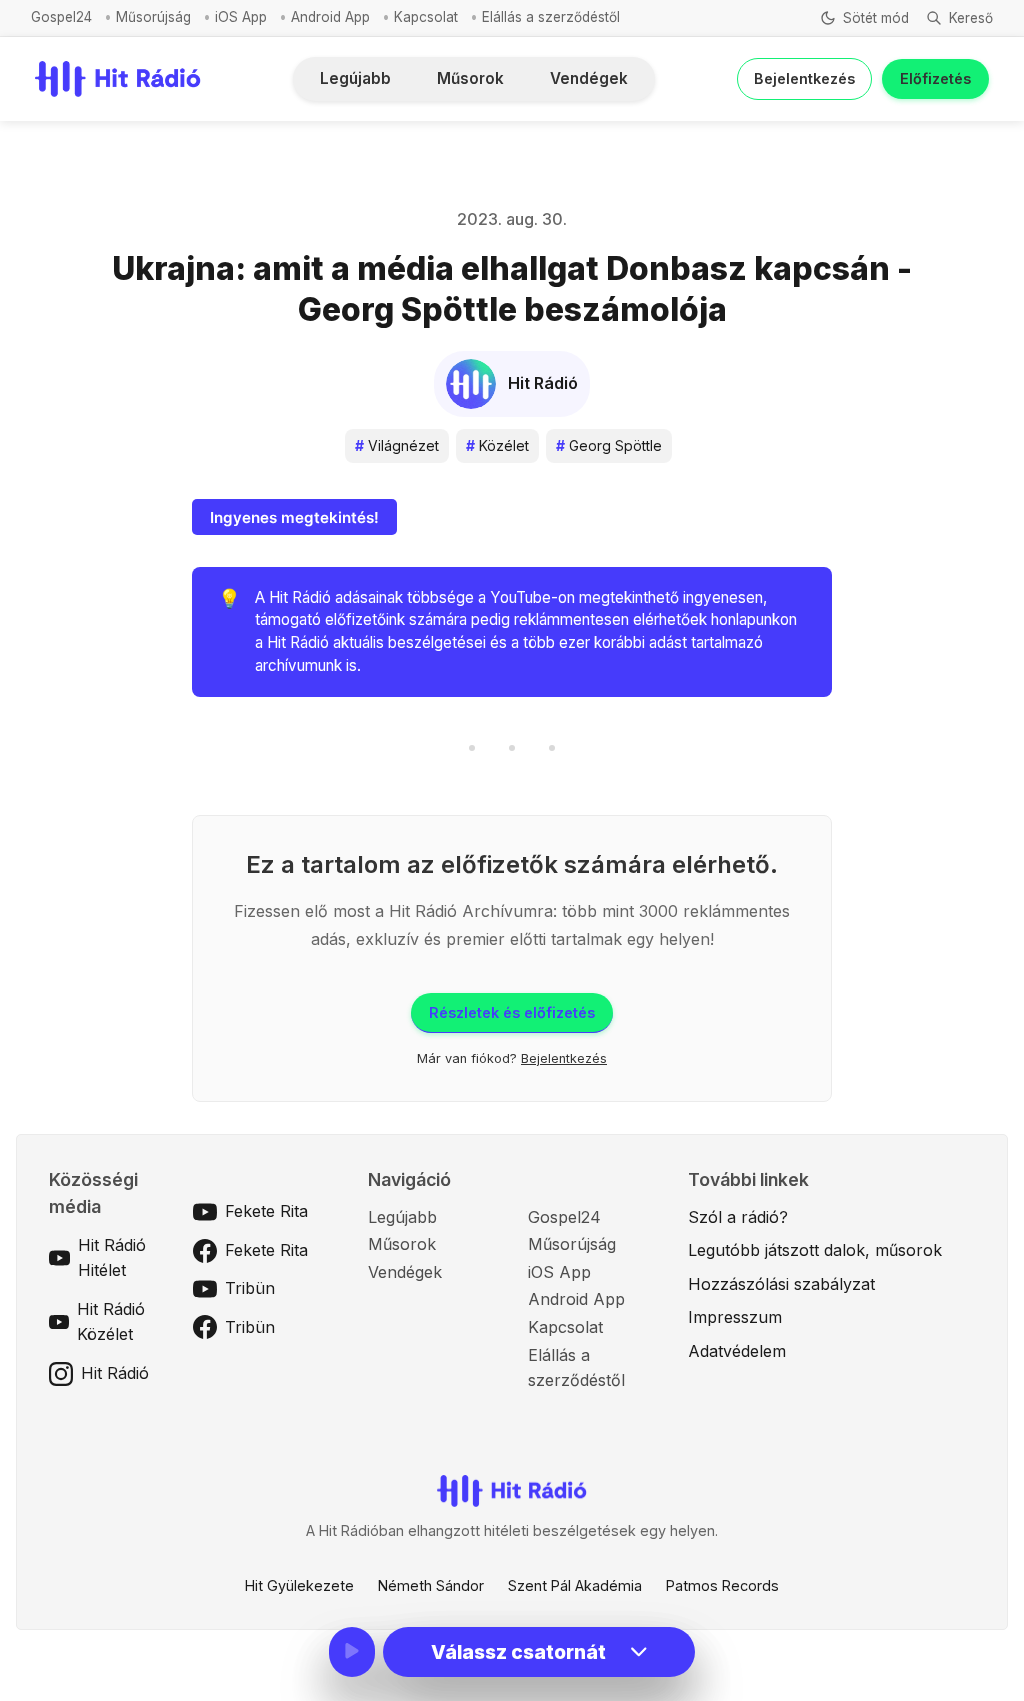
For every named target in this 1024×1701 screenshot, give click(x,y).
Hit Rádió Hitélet (112, 1258)
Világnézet (397, 445)
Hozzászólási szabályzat (781, 1284)
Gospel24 (61, 17)
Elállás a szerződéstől (551, 17)
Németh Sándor (431, 1585)
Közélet (497, 445)
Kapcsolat (426, 17)
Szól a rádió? (738, 1217)
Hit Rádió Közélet (111, 1322)
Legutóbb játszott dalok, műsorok (815, 1250)
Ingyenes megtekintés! (294, 517)
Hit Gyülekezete (299, 1585)
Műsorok (470, 78)
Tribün (250, 1288)
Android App (330, 17)
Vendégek (589, 78)
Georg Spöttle (609, 445)
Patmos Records (722, 1585)
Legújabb (355, 78)
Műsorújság (153, 17)
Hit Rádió (115, 1373)
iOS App (241, 17)
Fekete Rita (266, 1211)
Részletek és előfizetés (512, 1012)
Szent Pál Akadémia (575, 1585)
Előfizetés (935, 78)
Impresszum (735, 1317)
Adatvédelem (737, 1351)
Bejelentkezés (804, 78)
